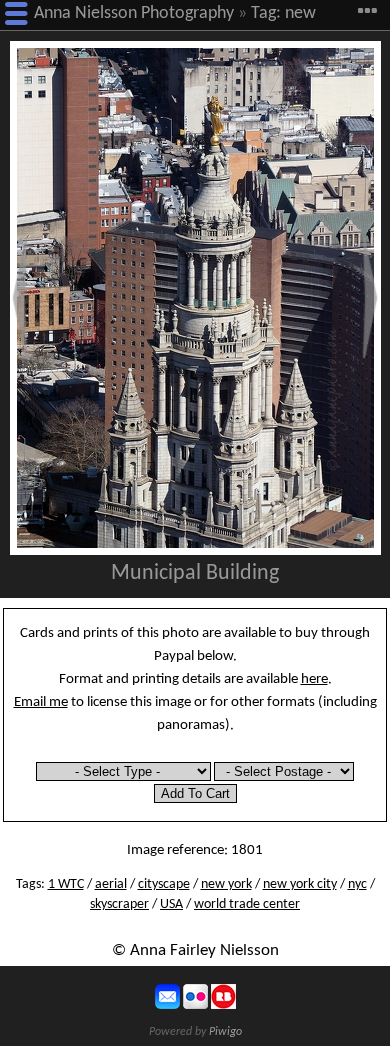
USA (171, 904)
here (314, 679)
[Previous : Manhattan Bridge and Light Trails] (20, 298)
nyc (357, 884)
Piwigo (225, 1032)
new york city (300, 884)
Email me (41, 702)
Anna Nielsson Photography (134, 13)
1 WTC (66, 884)
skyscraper (119, 904)
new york (226, 884)
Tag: (266, 13)
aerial (111, 884)
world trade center (247, 904)
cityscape (164, 884)
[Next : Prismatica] (370, 298)
